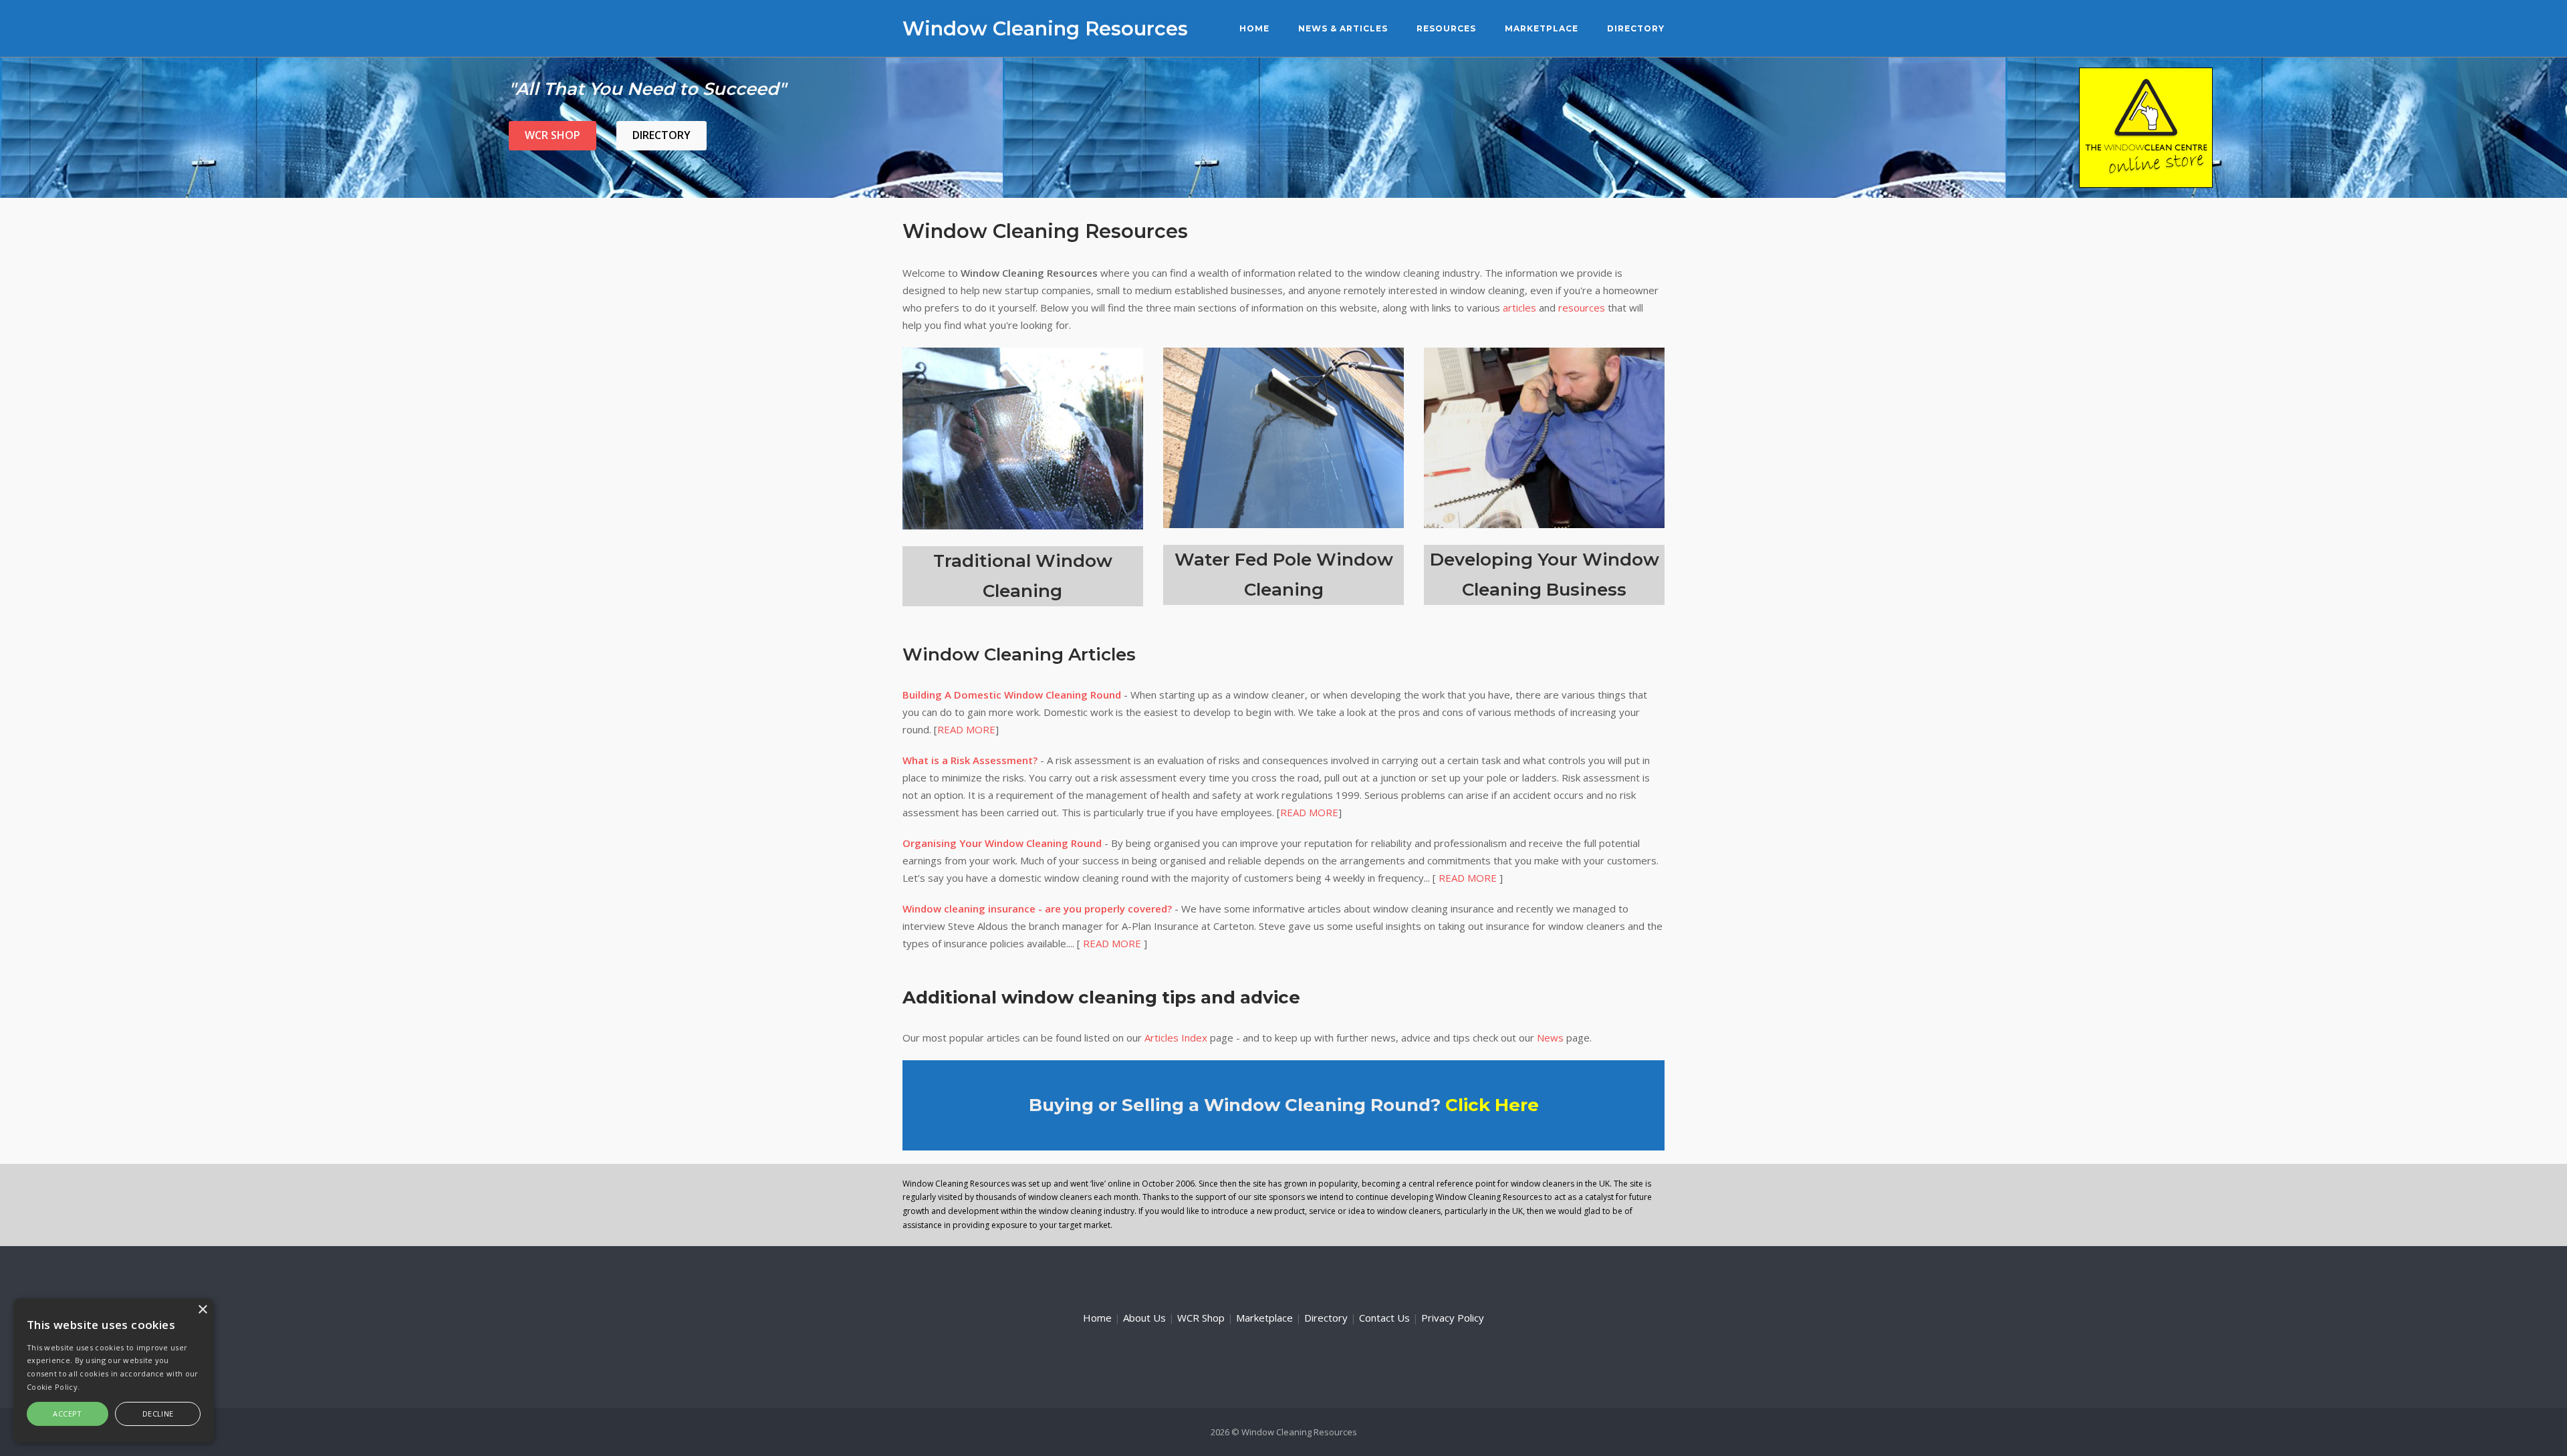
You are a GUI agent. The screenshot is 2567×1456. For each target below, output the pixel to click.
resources (1582, 308)
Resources (1446, 28)
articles (1519, 308)
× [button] (202, 1310)
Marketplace (1542, 28)
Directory (1636, 28)
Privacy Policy (1453, 1318)
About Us (1144, 1318)
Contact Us (1384, 1318)
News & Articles (1343, 28)
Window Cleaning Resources (1045, 28)
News (1550, 1038)
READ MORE (966, 729)
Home (1254, 28)
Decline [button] (158, 1414)
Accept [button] (67, 1414)
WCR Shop (553, 135)
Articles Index (1176, 1038)
